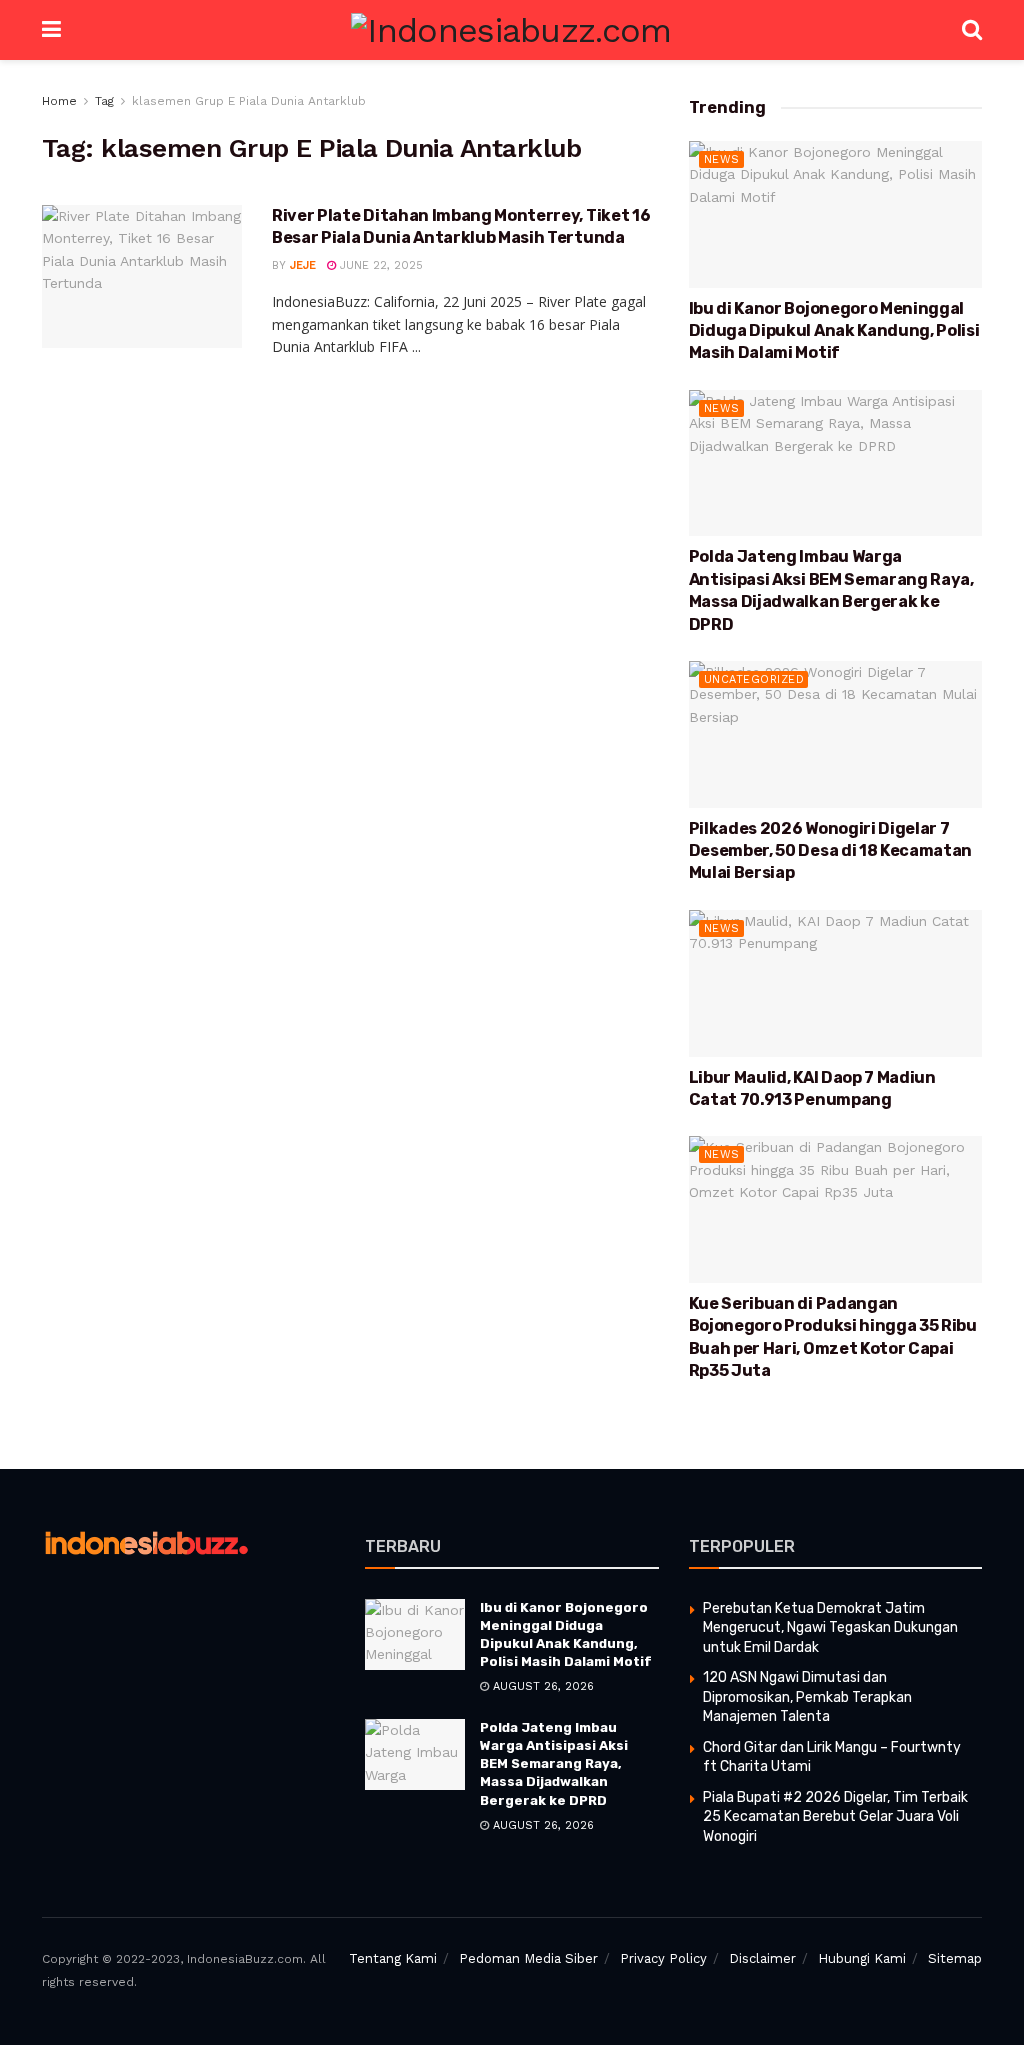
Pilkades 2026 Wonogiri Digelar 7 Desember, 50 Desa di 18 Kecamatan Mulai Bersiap (830, 851)
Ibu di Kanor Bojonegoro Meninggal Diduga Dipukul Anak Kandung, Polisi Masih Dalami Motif (834, 331)
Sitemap (955, 1958)
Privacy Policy (663, 1958)
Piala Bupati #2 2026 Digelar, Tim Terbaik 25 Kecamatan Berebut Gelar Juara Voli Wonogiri (835, 1817)
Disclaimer (762, 1958)
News (722, 159)
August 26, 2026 (541, 1686)
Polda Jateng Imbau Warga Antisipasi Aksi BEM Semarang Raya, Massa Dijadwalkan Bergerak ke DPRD (554, 1764)
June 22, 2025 (379, 265)
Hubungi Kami (862, 1958)
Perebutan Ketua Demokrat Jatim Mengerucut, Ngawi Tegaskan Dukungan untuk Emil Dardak (830, 1628)
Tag (104, 101)
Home (59, 101)
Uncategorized (754, 679)
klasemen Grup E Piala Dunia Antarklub (249, 101)
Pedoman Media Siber (528, 1958)
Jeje (303, 265)
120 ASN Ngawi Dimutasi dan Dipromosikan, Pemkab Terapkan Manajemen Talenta (807, 1697)
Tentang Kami (393, 1958)
